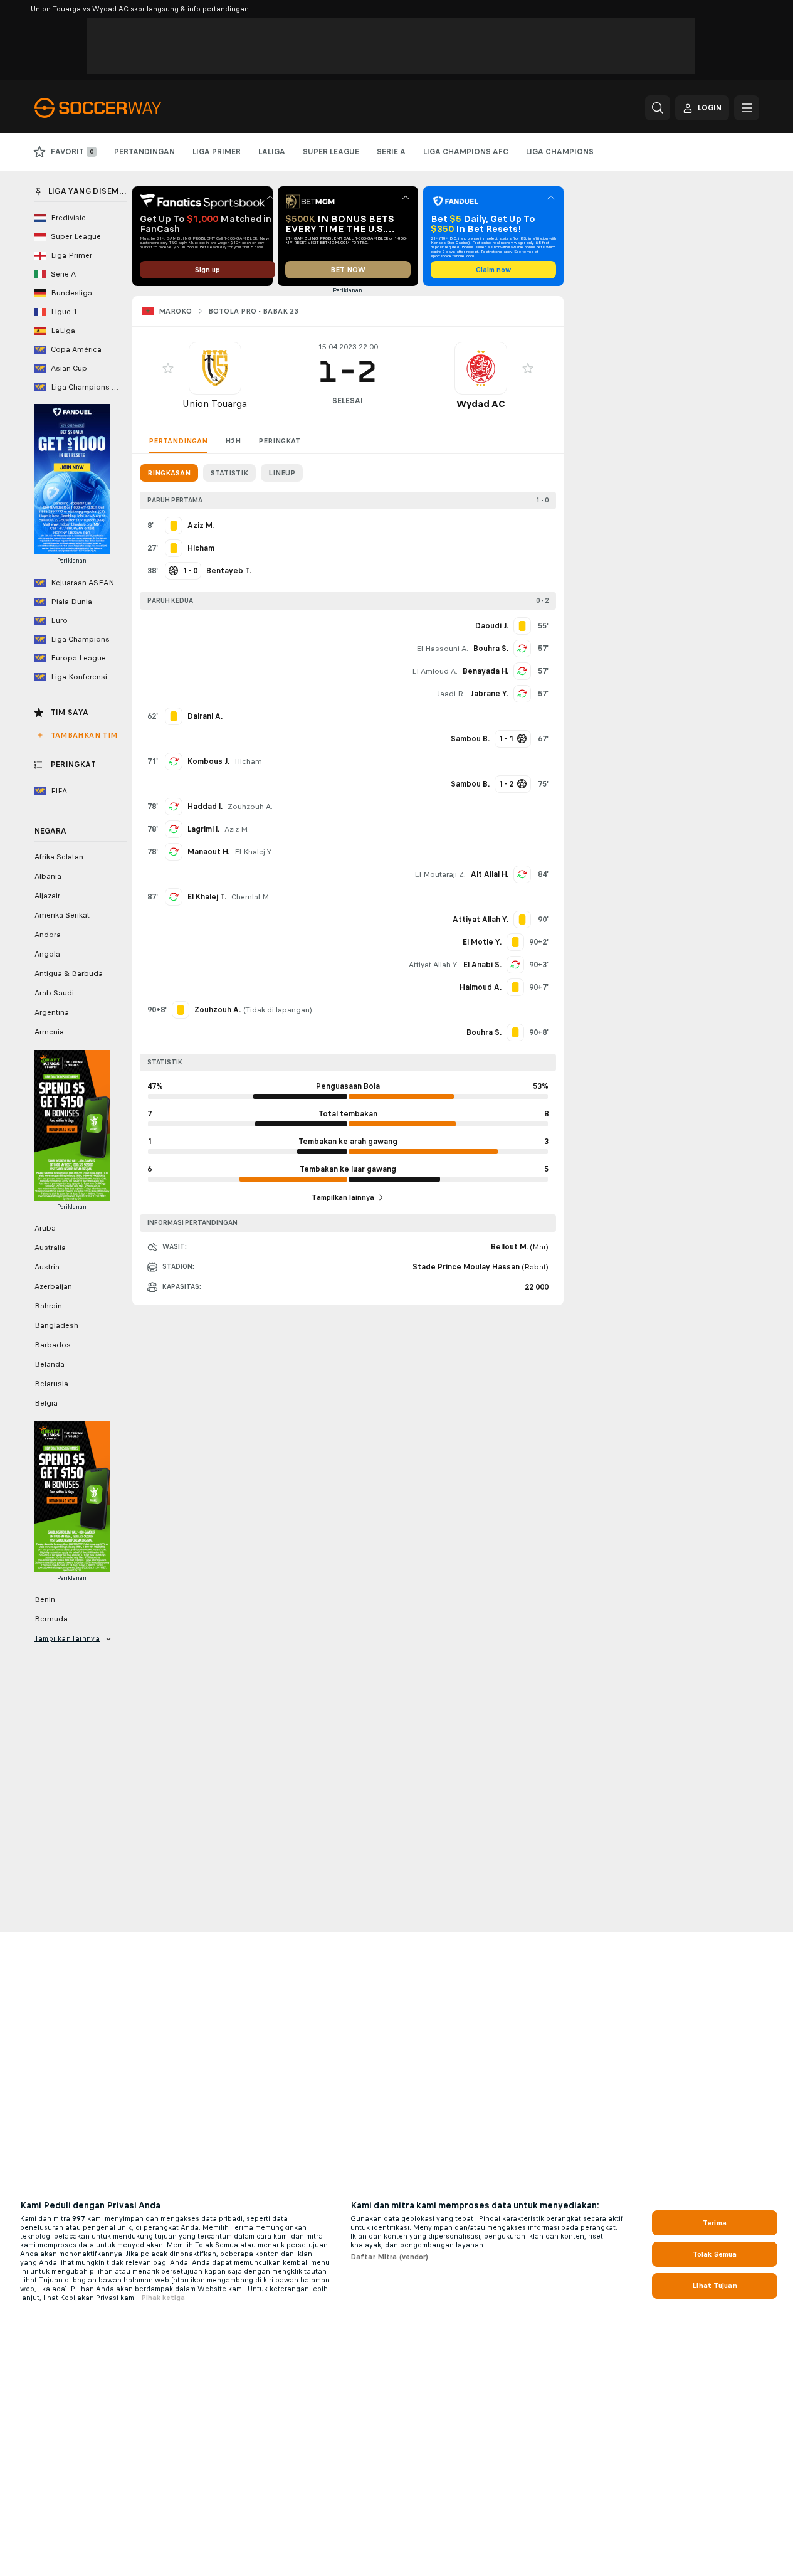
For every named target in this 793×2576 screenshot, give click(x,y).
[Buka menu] (747, 108)
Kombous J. (208, 761)
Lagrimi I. (203, 829)
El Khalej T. (207, 897)
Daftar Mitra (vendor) (390, 2257)
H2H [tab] (233, 441)
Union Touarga (215, 404)
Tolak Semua (715, 2254)
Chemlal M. (251, 897)
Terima (715, 2223)
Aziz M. (237, 829)
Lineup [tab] (282, 473)
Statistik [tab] (229, 473)
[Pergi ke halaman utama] (121, 108)
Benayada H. (486, 671)
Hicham (248, 761)
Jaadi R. (451, 694)
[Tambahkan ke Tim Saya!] (168, 368)
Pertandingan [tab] (178, 441)
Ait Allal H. (490, 874)
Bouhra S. (491, 649)
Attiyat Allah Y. (433, 965)
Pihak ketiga (163, 2298)
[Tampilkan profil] (215, 368)
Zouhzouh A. (250, 807)
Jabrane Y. (489, 694)
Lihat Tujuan (714, 2286)
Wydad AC (481, 404)
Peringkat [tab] (279, 441)
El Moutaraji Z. (440, 874)
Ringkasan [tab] (169, 473)
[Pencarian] (658, 108)
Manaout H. (208, 852)
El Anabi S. (482, 965)
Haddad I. (205, 807)
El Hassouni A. (442, 649)
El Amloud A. (435, 671)
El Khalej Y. (254, 852)
